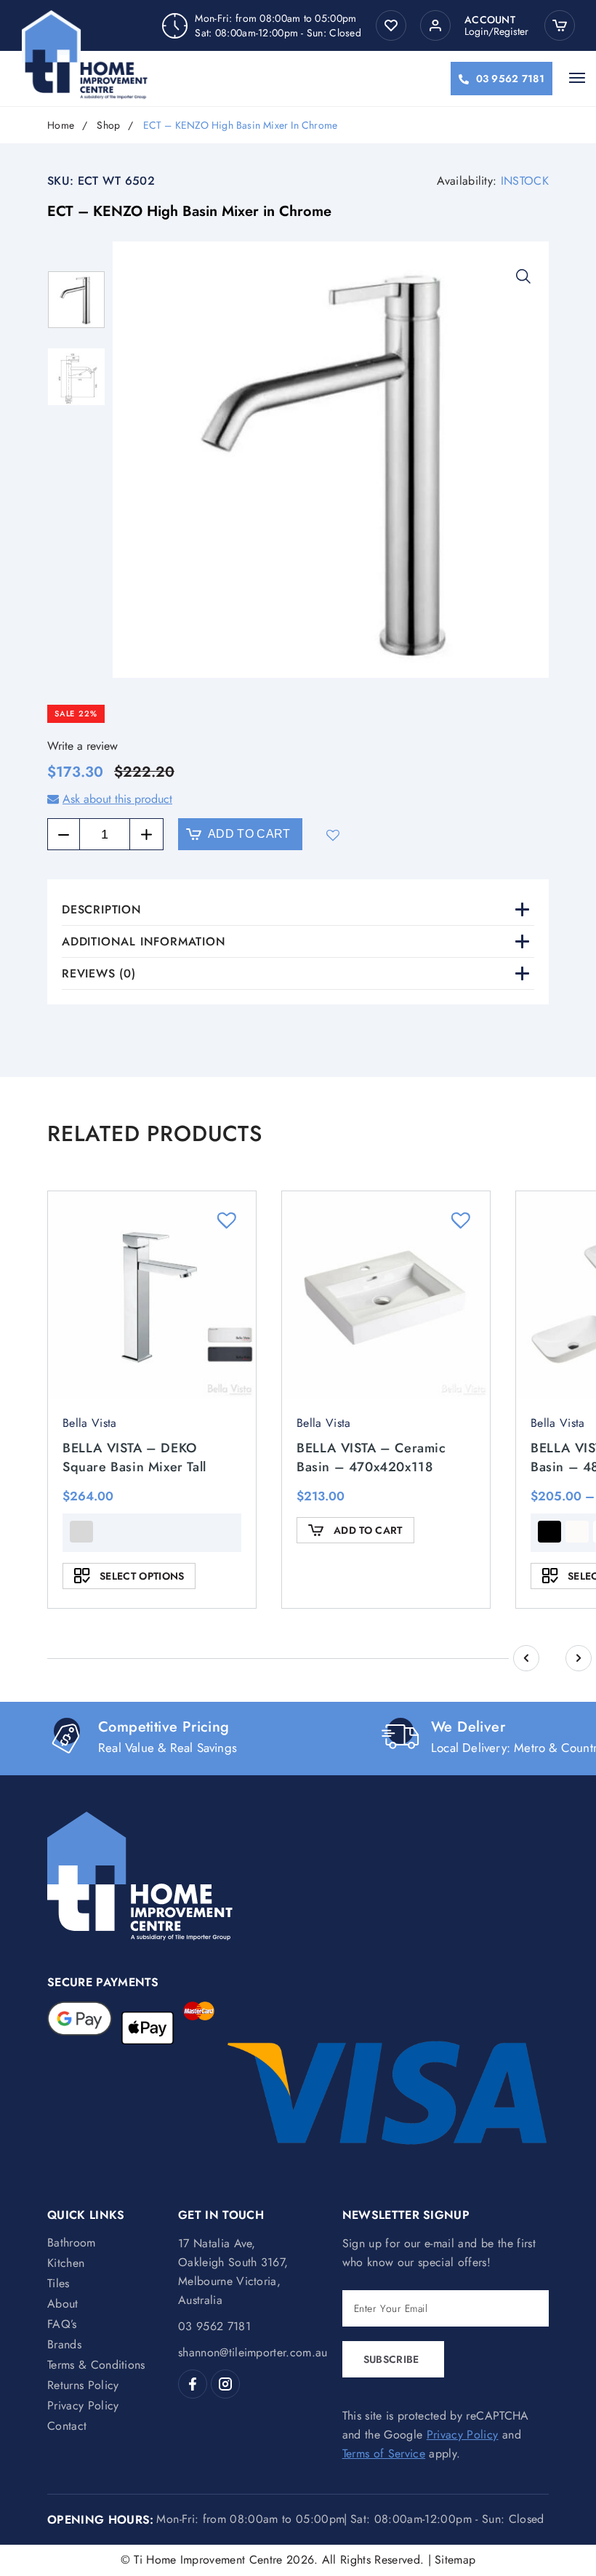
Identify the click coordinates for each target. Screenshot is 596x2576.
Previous (526, 1658)
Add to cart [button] (368, 1530)
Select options (142, 1576)
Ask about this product (117, 799)
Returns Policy (83, 2385)
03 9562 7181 (510, 79)
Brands (64, 2344)
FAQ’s (62, 2324)
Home (61, 125)
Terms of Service (384, 2453)
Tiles (59, 2283)
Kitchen (66, 2263)
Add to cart (249, 834)
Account (490, 20)
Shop (108, 125)
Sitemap (455, 2560)
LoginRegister (496, 31)
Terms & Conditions (96, 2365)
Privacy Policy (83, 2405)
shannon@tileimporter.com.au (253, 2352)
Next (579, 1658)
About (63, 2304)
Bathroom (72, 2243)
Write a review (82, 746)
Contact (67, 2426)
